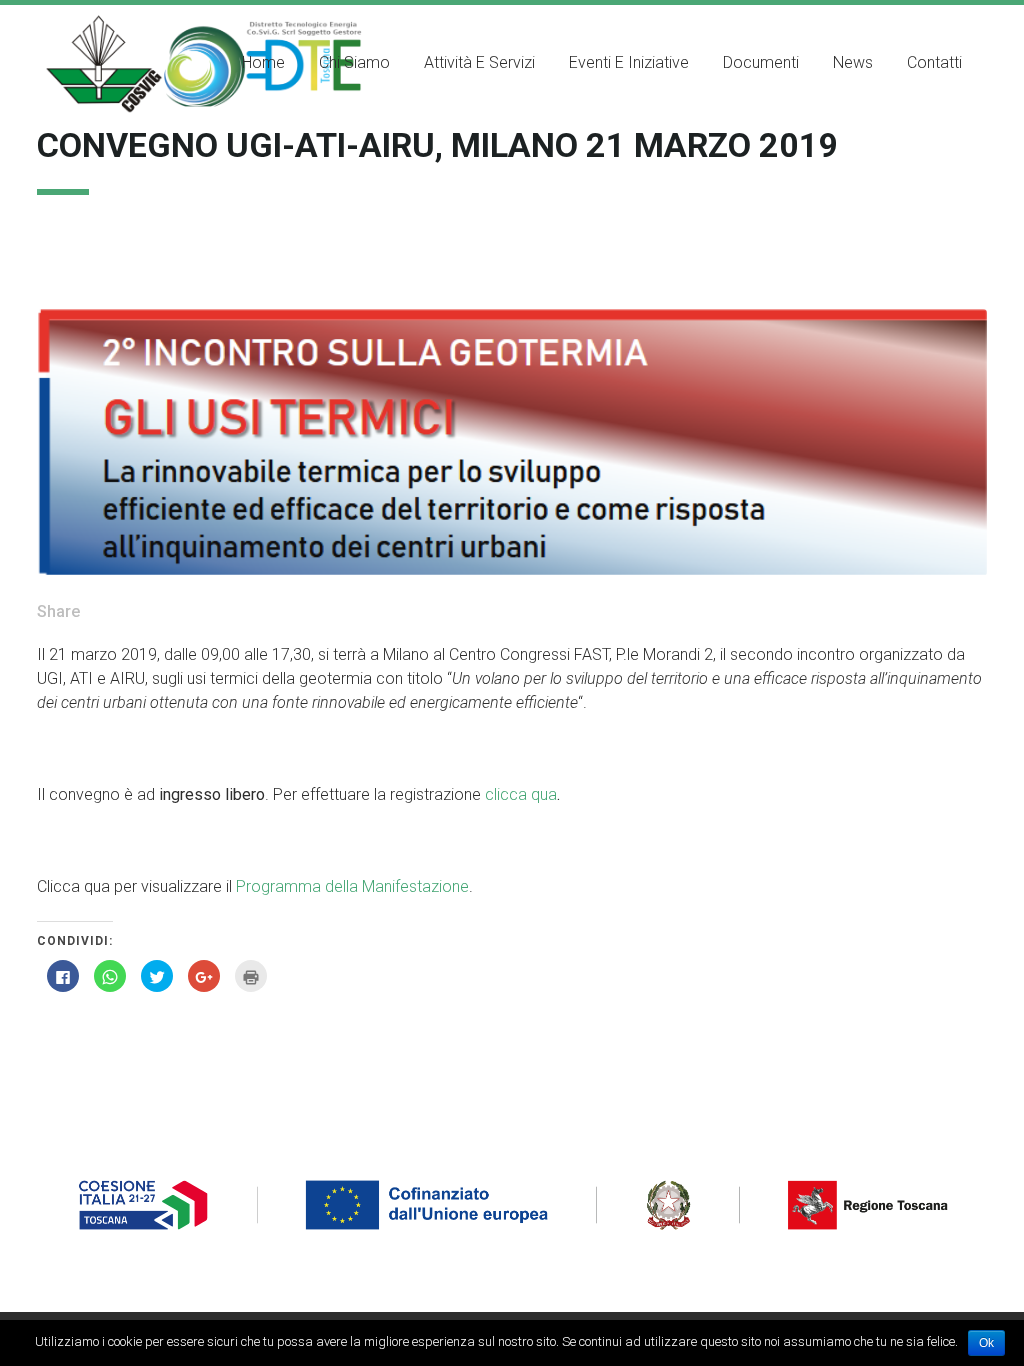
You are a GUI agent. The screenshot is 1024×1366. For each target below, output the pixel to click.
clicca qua (521, 794)
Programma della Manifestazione (352, 886)
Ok (986, 1343)
